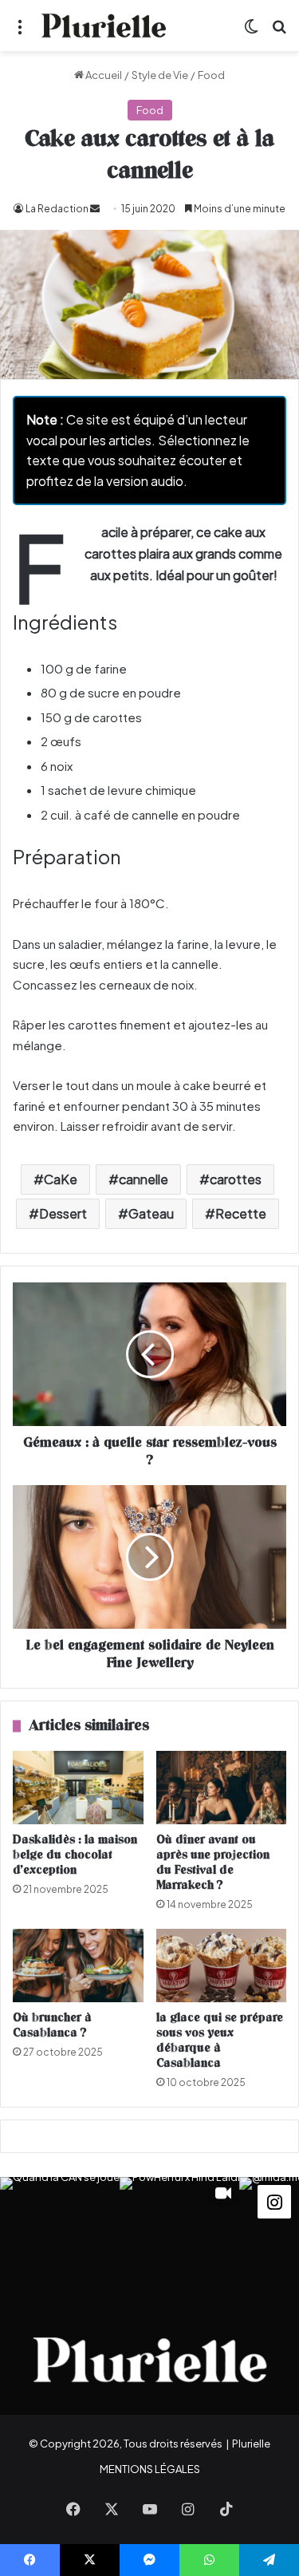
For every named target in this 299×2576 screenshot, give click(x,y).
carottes (236, 1179)
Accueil (103, 75)
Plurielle (251, 2444)
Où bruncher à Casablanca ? (52, 2025)
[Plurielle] (104, 26)
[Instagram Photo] (60, 2237)
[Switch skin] (251, 32)
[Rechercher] (279, 32)
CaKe (61, 1179)
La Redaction (57, 209)
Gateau (151, 1213)
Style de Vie (160, 75)
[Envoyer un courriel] (95, 209)
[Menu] (20, 32)
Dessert (63, 1213)
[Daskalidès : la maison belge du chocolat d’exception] (78, 1788)
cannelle (144, 1179)
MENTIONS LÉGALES (150, 2469)
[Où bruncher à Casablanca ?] (78, 1966)
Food (211, 75)
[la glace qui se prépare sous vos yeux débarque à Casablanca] (222, 1966)
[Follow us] (274, 2201)
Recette (241, 1213)
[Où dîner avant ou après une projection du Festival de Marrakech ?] (222, 1788)
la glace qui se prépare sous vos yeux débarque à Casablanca (220, 2041)
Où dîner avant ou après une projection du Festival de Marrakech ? (213, 1863)
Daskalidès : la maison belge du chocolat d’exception (75, 1855)
